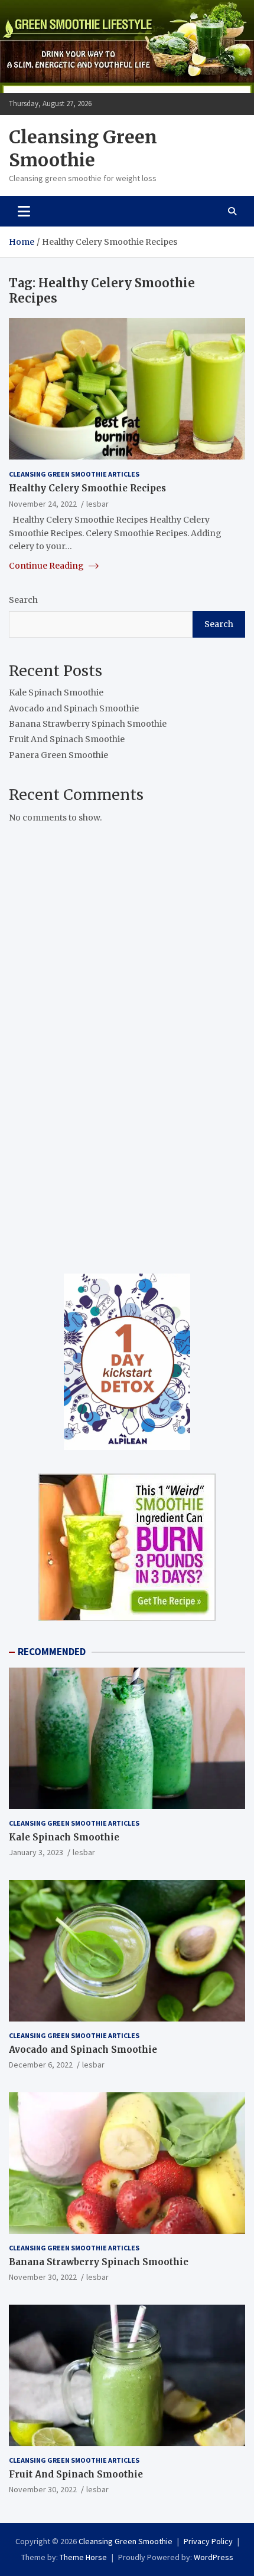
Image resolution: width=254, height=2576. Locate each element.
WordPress (214, 2557)
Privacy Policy (208, 2541)
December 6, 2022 (41, 2065)
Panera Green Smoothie (58, 755)
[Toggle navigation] (24, 211)
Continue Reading (47, 566)
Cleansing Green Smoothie (83, 148)
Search (23, 600)
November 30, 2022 (43, 2277)
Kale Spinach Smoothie (56, 693)
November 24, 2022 (43, 504)
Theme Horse (83, 2557)
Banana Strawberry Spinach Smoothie (88, 724)
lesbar (97, 504)
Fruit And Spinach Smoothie (67, 739)
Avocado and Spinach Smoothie (74, 708)
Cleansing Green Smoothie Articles (74, 474)
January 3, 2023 (36, 1852)
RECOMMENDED (52, 1652)
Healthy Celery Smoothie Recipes (87, 488)
